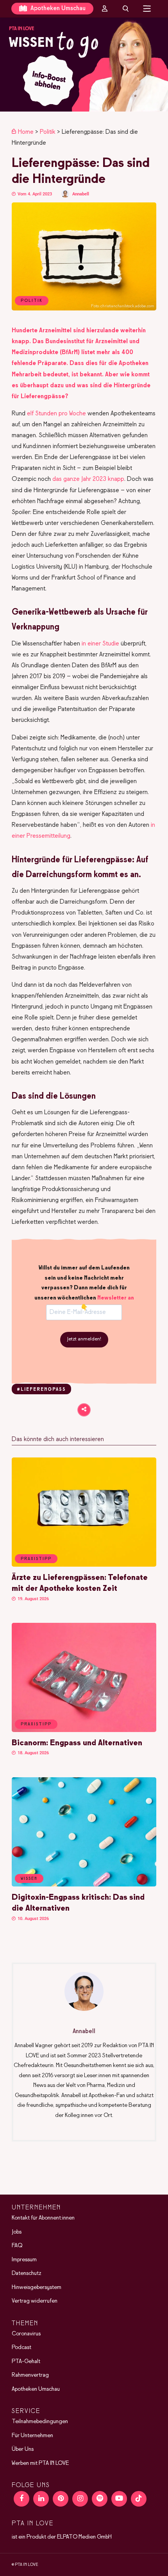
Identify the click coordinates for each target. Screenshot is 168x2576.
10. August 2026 (33, 1919)
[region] (84, 65)
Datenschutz (27, 2273)
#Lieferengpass (41, 1390)
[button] (84, 65)
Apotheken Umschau (57, 8)
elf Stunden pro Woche (56, 414)
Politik (48, 132)
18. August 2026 (33, 1753)
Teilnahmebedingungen (40, 2422)
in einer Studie (100, 644)
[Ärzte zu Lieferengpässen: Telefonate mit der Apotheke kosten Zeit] (84, 1565)
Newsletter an (116, 1298)
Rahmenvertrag (30, 2375)
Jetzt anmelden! (84, 1339)
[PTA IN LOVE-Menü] (147, 9)
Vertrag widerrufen (35, 2301)
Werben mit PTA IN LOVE (40, 2463)
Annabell (81, 194)
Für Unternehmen (32, 2435)
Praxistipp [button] (36, 1559)
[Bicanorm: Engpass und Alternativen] (84, 1730)
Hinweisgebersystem (37, 2287)
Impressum (24, 2259)
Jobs (17, 2232)
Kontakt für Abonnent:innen (43, 2218)
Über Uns (23, 2449)
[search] (126, 9)
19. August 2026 (33, 1599)
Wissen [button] (29, 1879)
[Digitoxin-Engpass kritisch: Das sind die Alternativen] (84, 1885)
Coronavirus (26, 2333)
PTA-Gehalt (26, 2361)
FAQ (17, 2246)
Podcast (21, 2347)
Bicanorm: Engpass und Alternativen (77, 1743)
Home (26, 132)
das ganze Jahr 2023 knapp (88, 479)
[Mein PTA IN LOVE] (105, 9)
